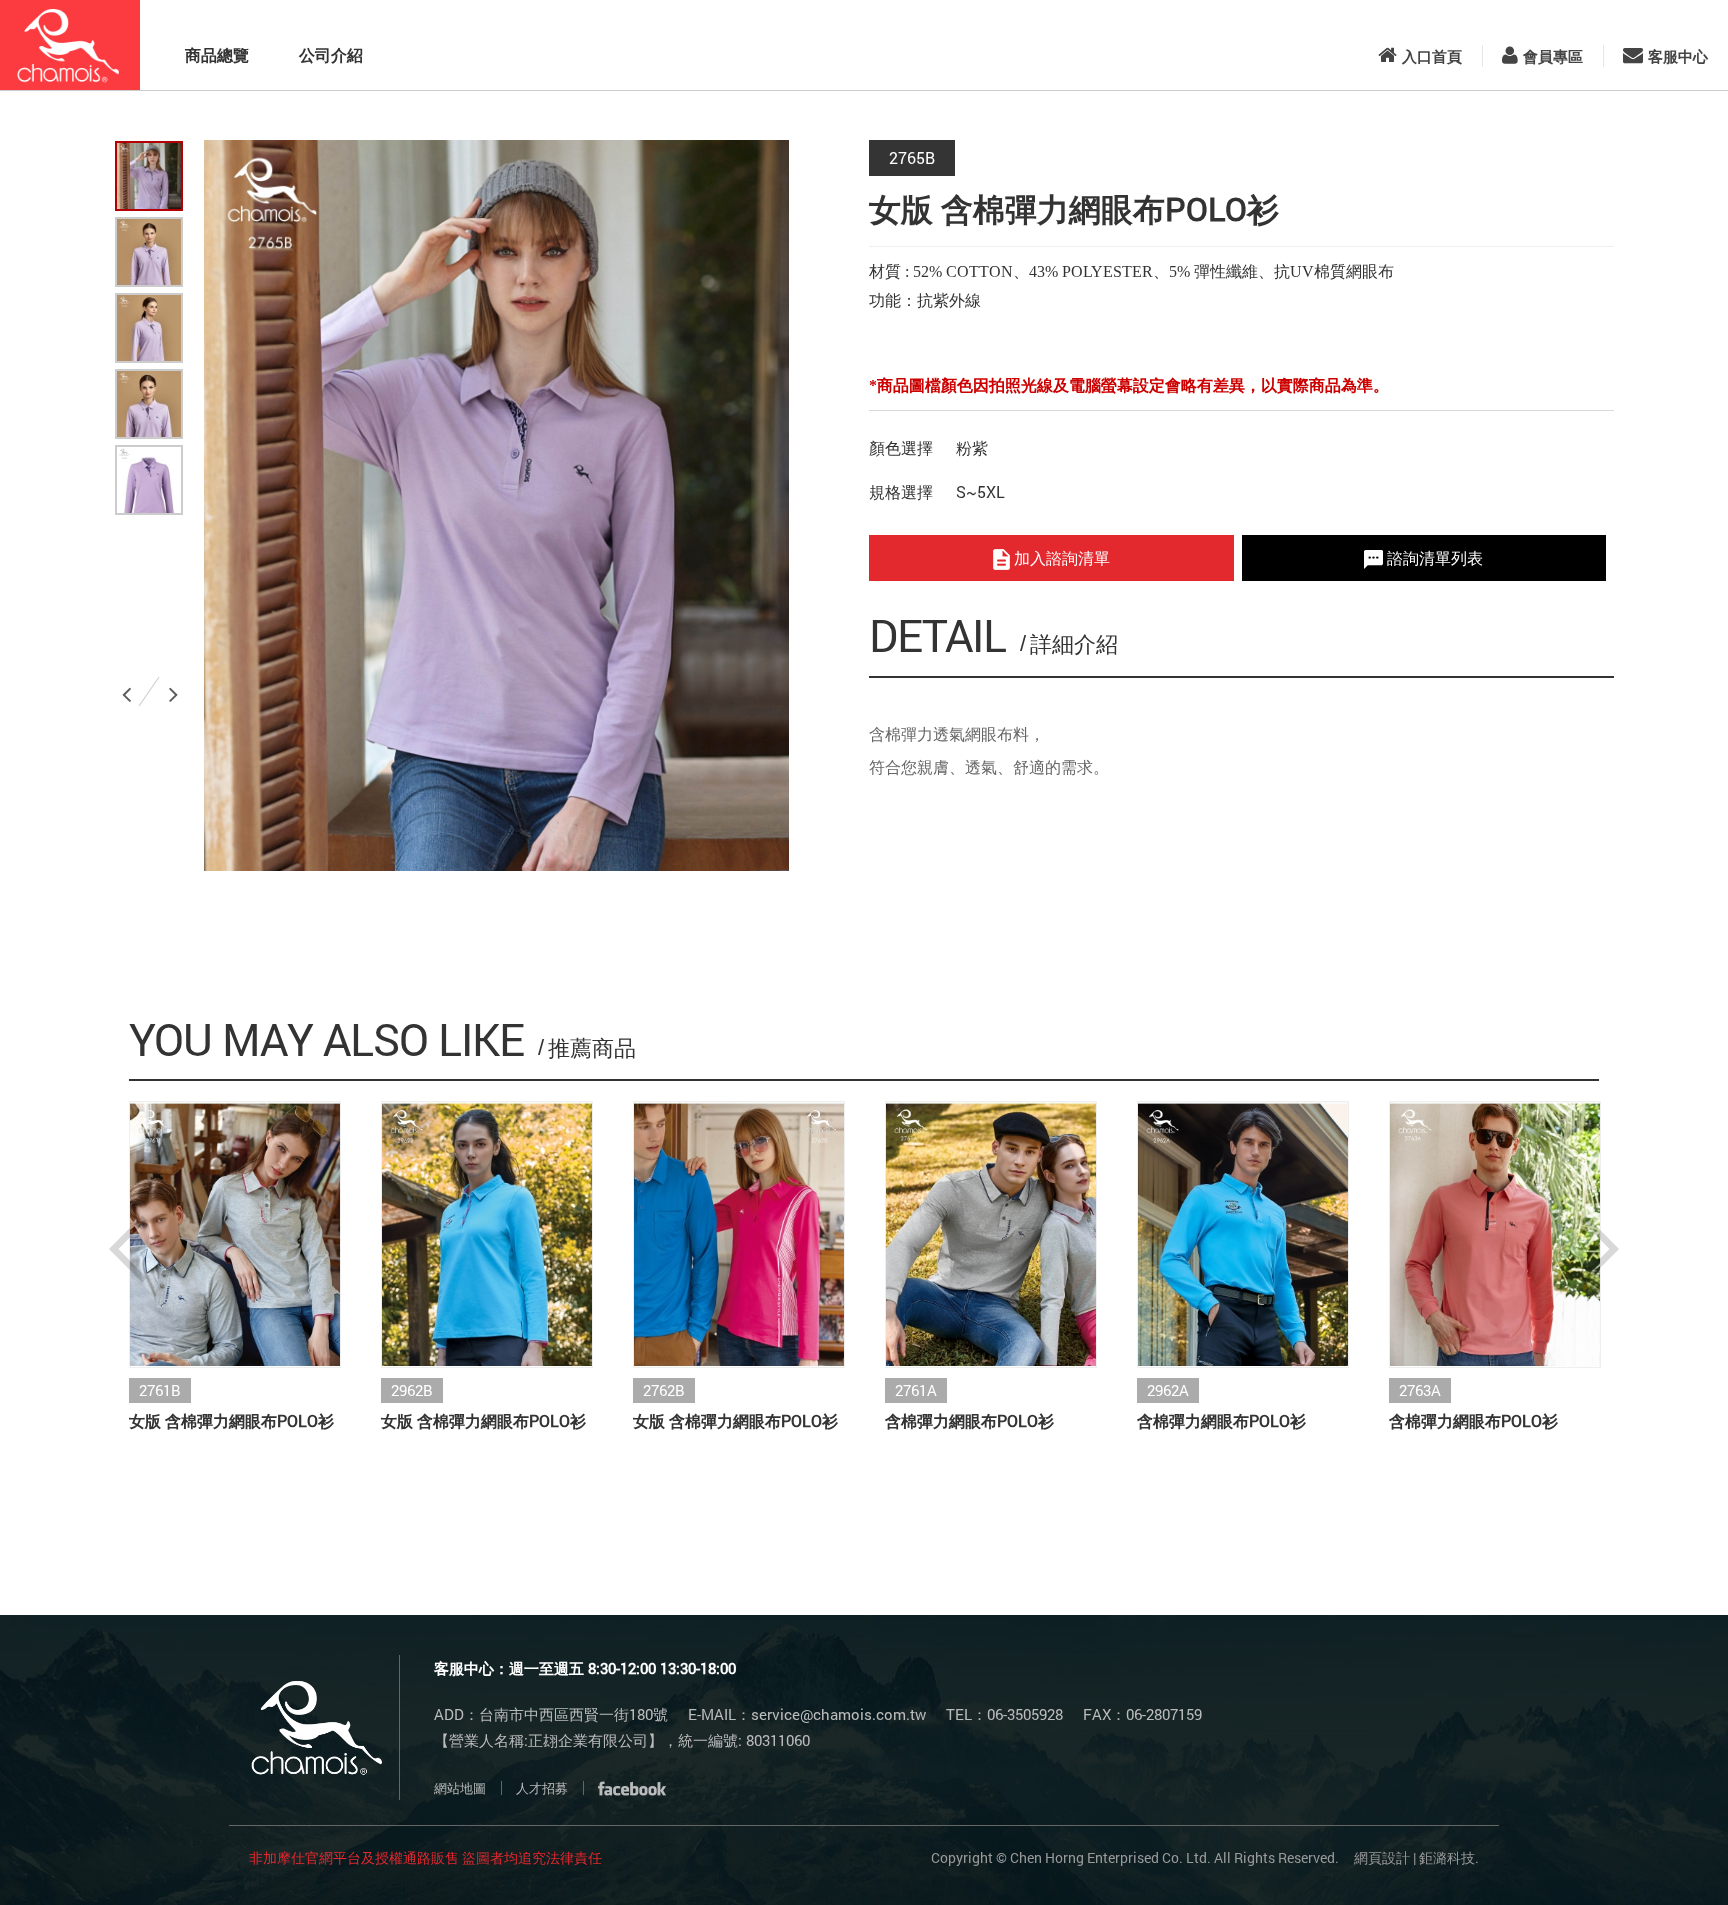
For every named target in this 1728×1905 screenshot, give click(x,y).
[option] (496, 505)
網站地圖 (460, 1788)
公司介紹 (331, 54)
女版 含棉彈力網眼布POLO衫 (231, 1420)
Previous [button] (128, 1249)
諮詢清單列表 (1433, 557)
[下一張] (176, 686)
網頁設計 (1382, 1857)
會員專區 (1553, 56)
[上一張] (129, 686)
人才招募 (542, 1788)
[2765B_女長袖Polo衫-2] (149, 328)
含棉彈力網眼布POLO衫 (969, 1420)
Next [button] (1600, 1249)
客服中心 (1678, 56)
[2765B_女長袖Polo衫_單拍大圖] (149, 480)
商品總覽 (217, 54)
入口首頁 (1432, 56)
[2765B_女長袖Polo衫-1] (149, 252)
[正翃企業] (70, 45)
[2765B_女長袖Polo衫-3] (149, 404)
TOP (1660, 1857)
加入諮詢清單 (1060, 557)
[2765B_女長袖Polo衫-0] (149, 176)
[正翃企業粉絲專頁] (632, 1788)
